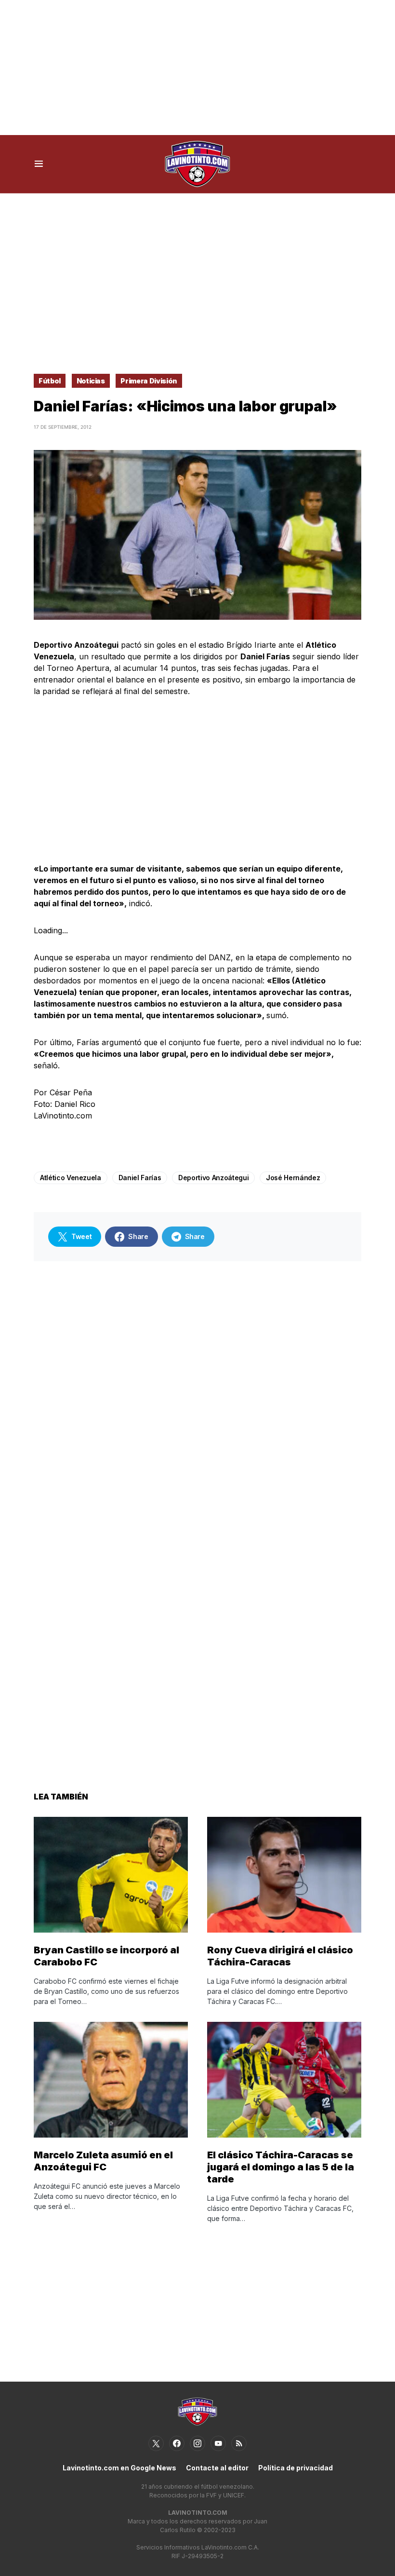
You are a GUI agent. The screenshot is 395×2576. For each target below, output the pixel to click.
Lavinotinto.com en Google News (119, 2468)
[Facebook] (177, 2443)
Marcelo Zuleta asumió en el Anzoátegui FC (103, 2161)
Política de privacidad (296, 2468)
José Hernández (293, 1178)
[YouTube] (218, 2443)
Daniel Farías (140, 1178)
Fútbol (50, 381)
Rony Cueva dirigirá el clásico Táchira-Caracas (280, 1956)
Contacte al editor (217, 2468)
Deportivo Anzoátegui (213, 1178)
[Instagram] (197, 2443)
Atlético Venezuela (71, 1178)
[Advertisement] (197, 68)
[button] (39, 164)
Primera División (149, 381)
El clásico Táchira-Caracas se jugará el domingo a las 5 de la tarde (281, 2167)
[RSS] (239, 2443)
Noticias (91, 381)
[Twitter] (156, 2443)
